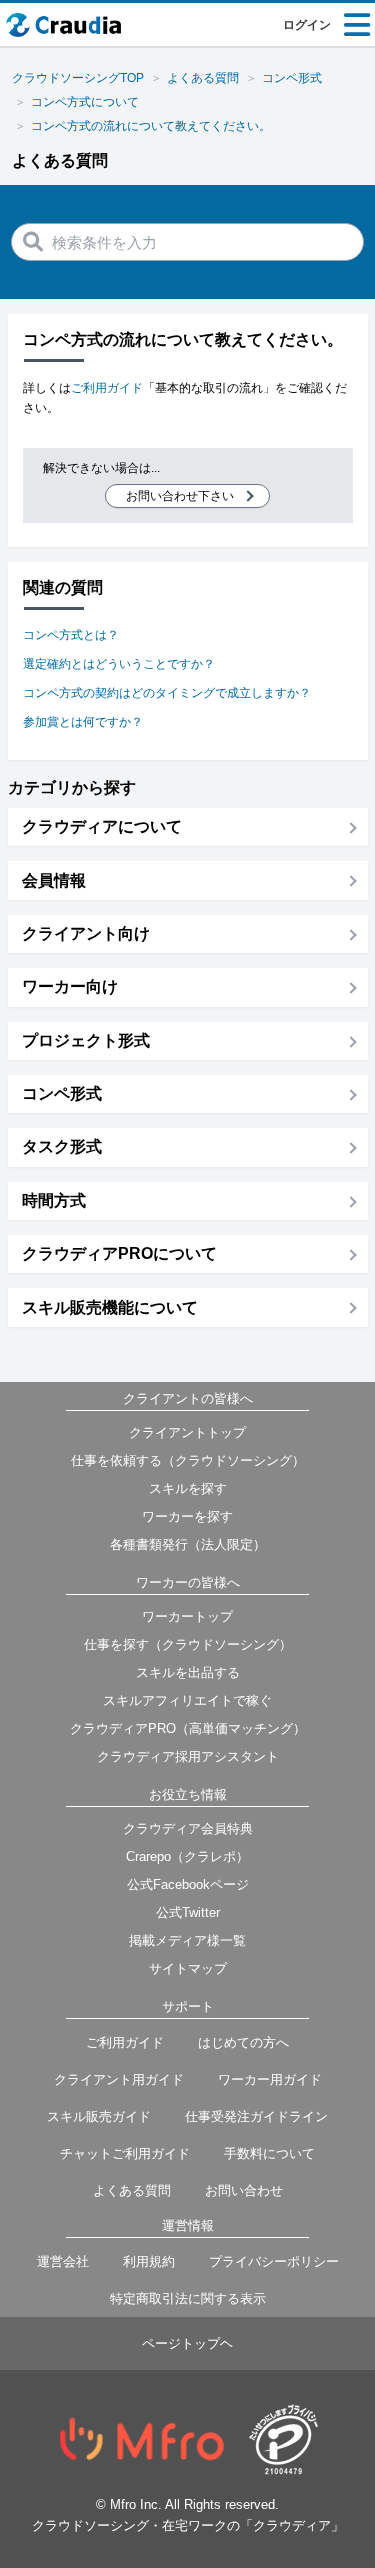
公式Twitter (188, 1912)
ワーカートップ (187, 1616)
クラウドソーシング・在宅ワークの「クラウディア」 (188, 2525)
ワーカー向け (70, 986)
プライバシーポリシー (274, 2261)
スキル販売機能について (110, 1307)
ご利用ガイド (107, 388)
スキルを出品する (188, 1672)
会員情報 (54, 880)
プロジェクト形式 (86, 1040)
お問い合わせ (244, 2190)
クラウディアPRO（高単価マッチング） (188, 1728)
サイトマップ (188, 1968)
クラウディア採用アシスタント (188, 1756)
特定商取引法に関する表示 (188, 2298)
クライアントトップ (187, 1432)
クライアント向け (86, 933)
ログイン (307, 25)
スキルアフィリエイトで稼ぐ (187, 1700)
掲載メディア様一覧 (187, 1940)
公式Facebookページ (188, 1884)
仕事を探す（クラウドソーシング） (188, 1644)
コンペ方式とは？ (71, 635)
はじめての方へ (243, 2042)
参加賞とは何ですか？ (83, 722)
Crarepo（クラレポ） (187, 1856)
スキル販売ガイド (99, 2116)
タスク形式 (62, 1146)
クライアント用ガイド (119, 2079)
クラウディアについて (102, 826)
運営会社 (63, 2261)
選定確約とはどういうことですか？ (119, 664)
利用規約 (149, 2261)
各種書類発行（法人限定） (188, 1544)
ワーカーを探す (187, 1516)
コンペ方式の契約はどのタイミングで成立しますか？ (167, 693)
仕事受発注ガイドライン (256, 2116)
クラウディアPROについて (119, 1253)
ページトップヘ (187, 2343)
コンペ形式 (62, 1093)
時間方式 (54, 1200)
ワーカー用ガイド (270, 2079)
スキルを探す (188, 1488)
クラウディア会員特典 (188, 1828)
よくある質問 (132, 2190)
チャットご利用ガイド (125, 2153)
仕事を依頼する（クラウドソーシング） (188, 1460)
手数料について (269, 2153)
